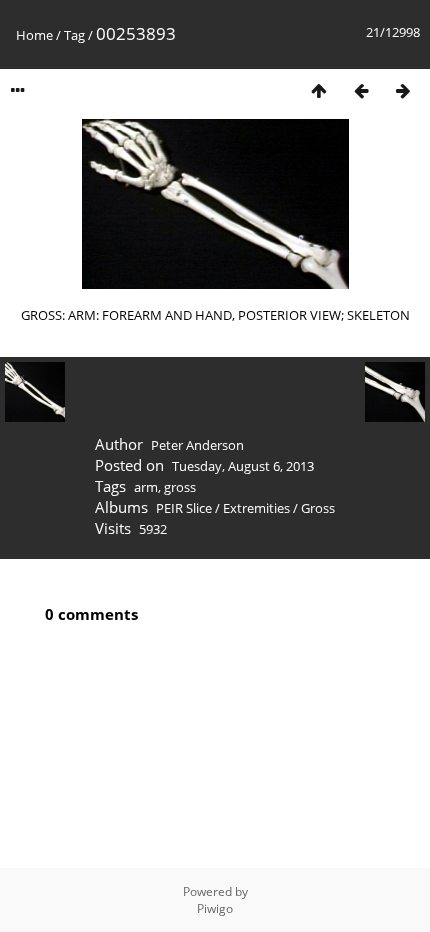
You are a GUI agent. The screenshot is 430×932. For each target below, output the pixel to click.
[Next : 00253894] (403, 90)
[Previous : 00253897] (361, 90)
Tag (74, 35)
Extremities (256, 508)
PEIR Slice (184, 508)
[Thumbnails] (319, 90)
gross (180, 487)
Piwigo (215, 908)
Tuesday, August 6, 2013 (243, 466)
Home (34, 35)
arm (146, 487)
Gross (318, 508)
